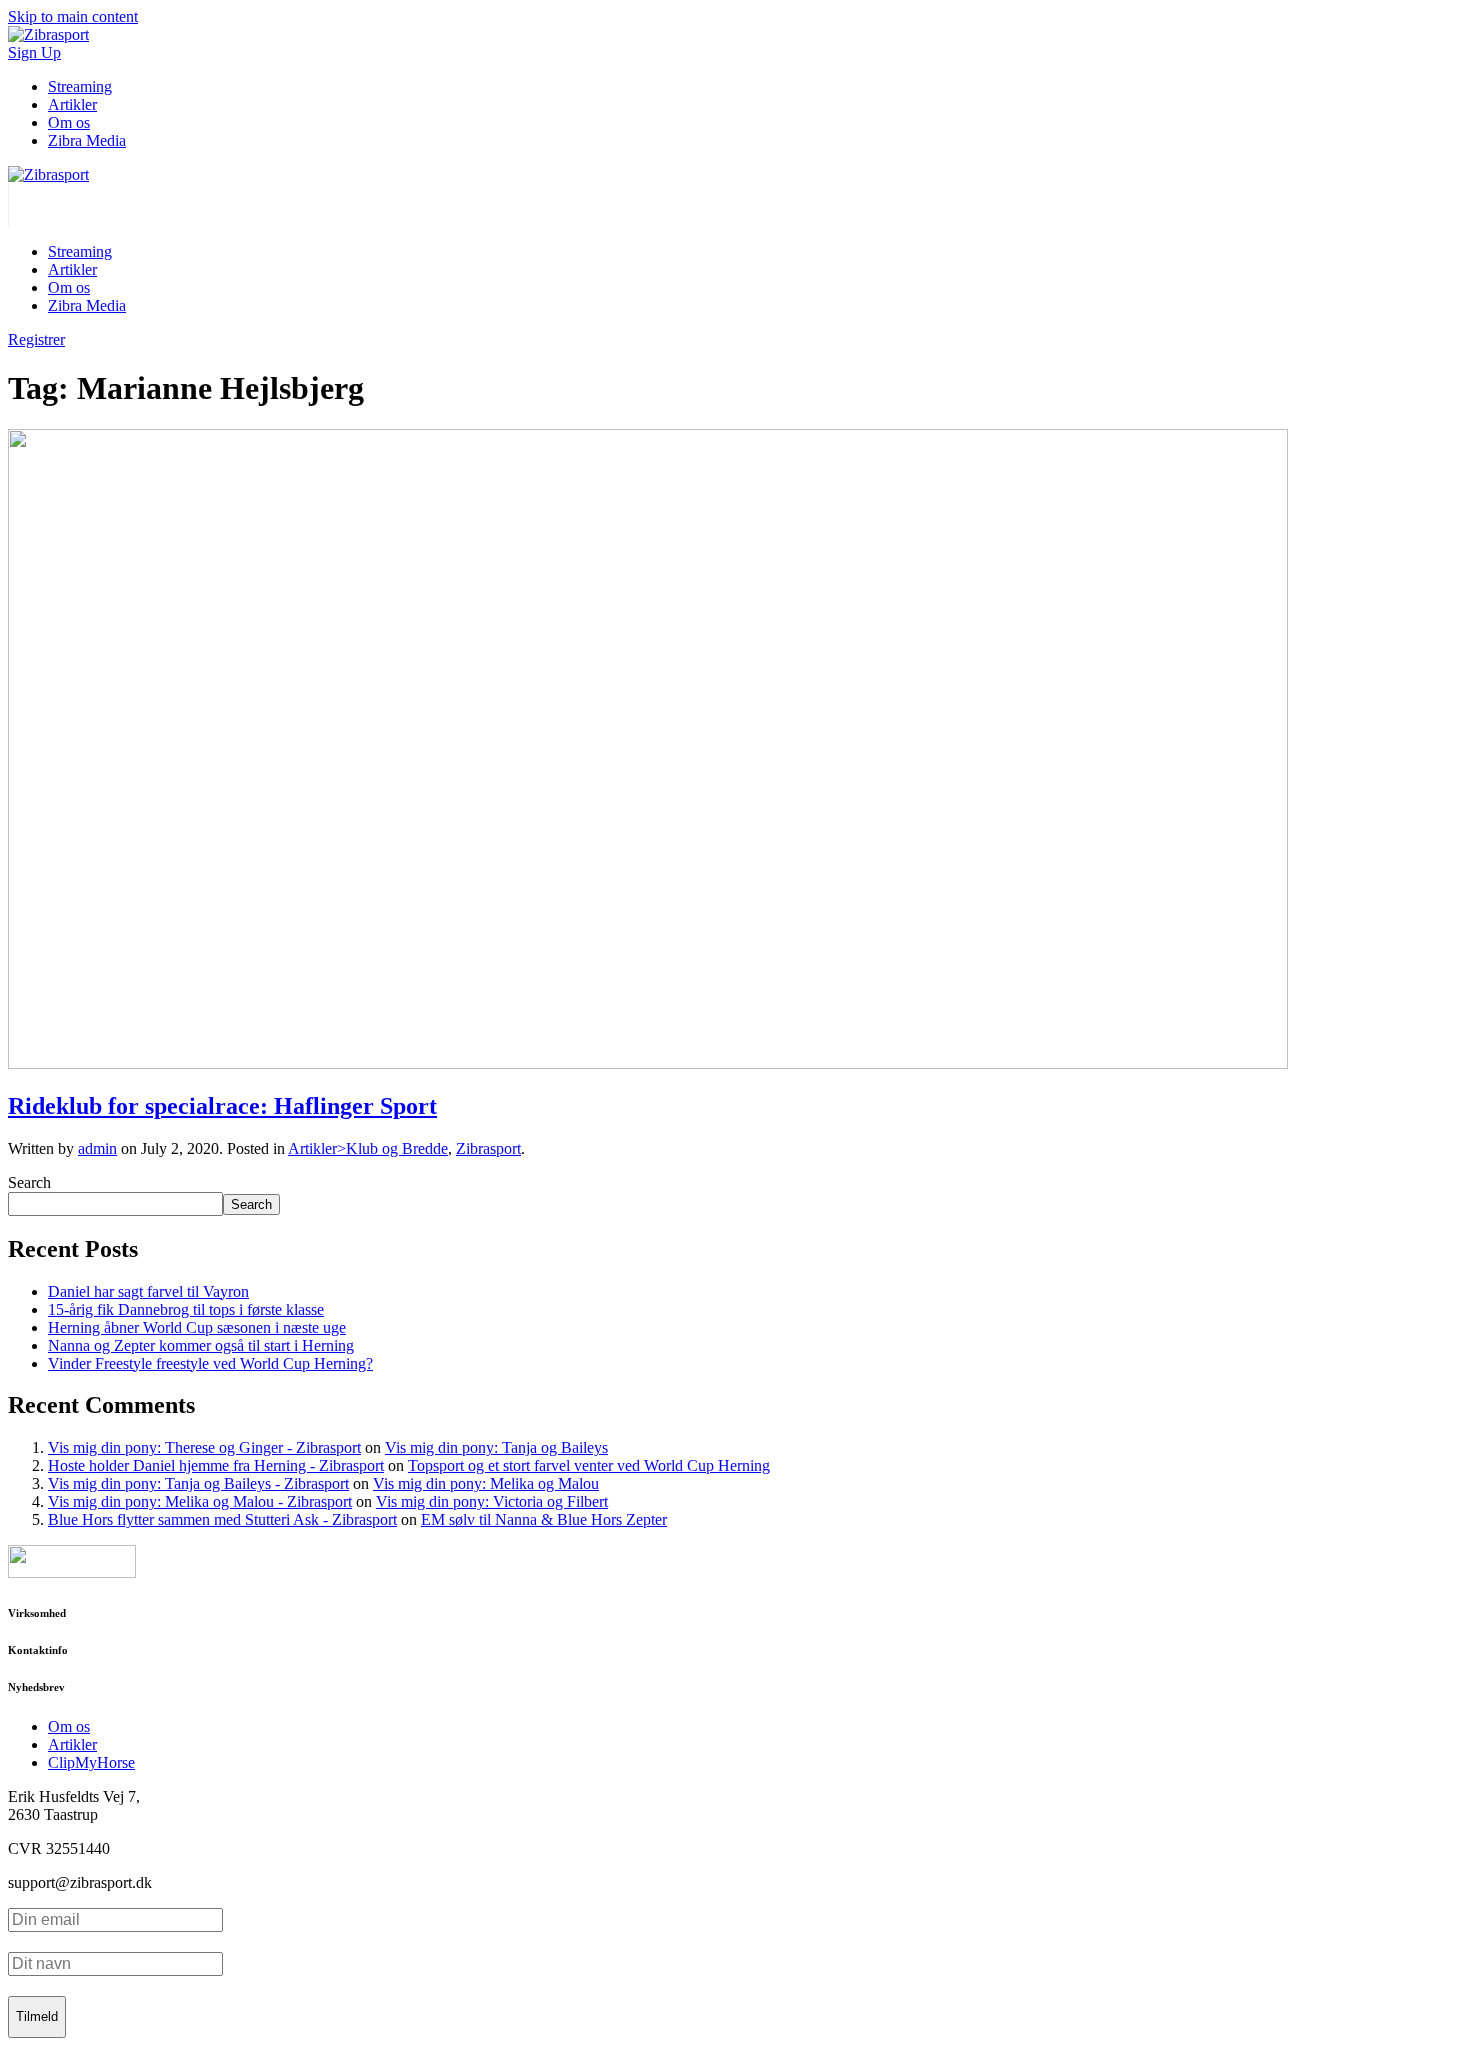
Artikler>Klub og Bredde (368, 1148)
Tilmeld (37, 2016)
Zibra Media (87, 140)
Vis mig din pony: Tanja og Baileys (496, 1447)
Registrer (36, 339)
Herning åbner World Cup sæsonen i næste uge (197, 1327)
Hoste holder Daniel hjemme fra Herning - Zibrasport (216, 1465)
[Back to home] (48, 174)
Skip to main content (73, 16)
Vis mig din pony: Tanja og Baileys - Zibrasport (198, 1483)
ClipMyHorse (91, 1762)
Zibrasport (488, 1148)
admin (97, 1148)
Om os (69, 122)
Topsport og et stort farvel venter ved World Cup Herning (589, 1465)
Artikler (72, 104)
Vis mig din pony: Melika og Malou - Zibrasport (200, 1501)
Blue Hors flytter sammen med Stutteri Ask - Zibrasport (222, 1519)
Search (29, 1182)
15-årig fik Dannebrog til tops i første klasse (186, 1309)
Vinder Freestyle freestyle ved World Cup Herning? (210, 1363)
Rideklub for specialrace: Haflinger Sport (222, 1106)
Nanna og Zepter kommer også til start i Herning (201, 1345)
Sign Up (34, 52)
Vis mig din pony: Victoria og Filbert (492, 1501)
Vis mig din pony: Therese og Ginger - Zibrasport (204, 1447)
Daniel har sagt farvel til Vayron (148, 1291)
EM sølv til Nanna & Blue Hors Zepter (544, 1519)
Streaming (80, 86)
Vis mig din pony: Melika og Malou (486, 1483)
